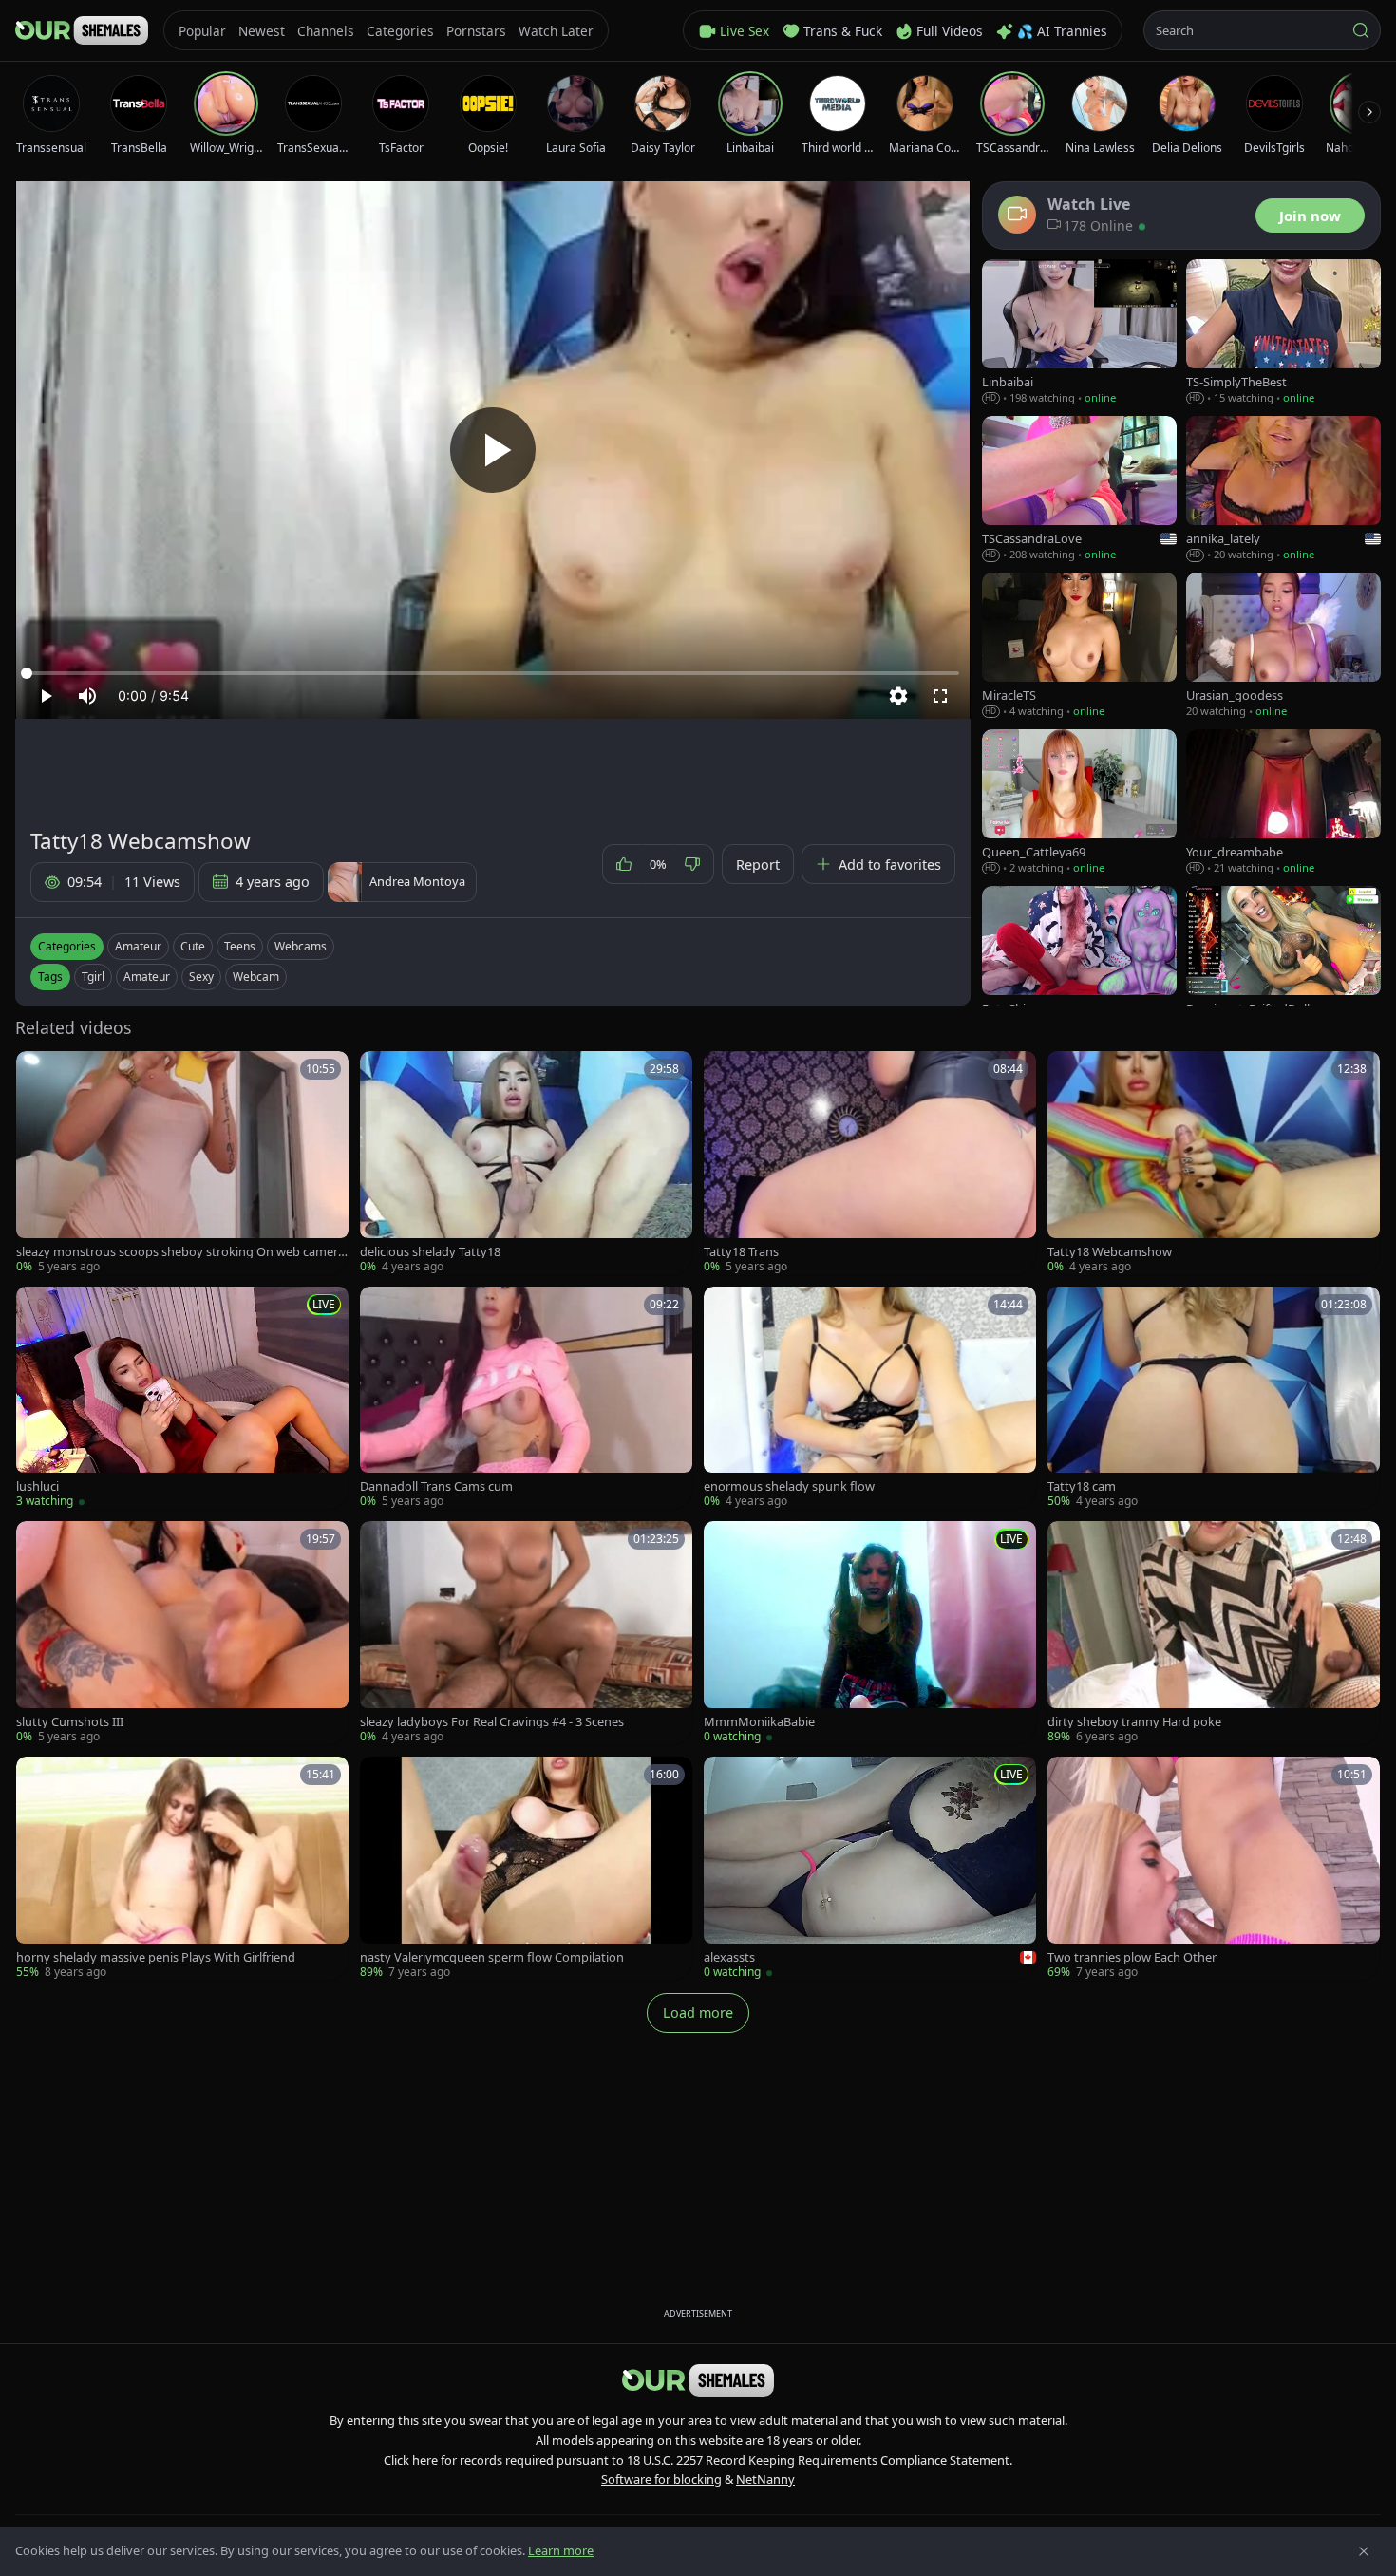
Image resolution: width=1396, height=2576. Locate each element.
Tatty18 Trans (741, 1252)
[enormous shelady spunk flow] (870, 1399)
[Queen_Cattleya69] (1079, 803)
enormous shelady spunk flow (789, 1486)
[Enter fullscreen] (940, 696)
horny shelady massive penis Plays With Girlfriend (156, 1957)
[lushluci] (182, 1399)
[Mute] (87, 696)
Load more (698, 2012)
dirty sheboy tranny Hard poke (1134, 1722)
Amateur (138, 946)
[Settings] (898, 696)
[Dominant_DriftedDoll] (1283, 959)
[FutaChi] (1079, 959)
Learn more (561, 2550)
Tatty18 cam (1082, 1486)
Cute (193, 946)
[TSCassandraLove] (1079, 489)
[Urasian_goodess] (1283, 646)
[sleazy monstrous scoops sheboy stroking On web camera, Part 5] (182, 1163)
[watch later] (37, 1072)
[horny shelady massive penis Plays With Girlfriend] (182, 1869)
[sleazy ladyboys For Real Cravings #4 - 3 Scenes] (526, 1633)
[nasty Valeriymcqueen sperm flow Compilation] (526, 1869)
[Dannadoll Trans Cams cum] (526, 1399)
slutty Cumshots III (70, 1722)
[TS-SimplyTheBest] (1283, 333)
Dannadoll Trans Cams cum (436, 1486)
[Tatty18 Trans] (870, 1163)
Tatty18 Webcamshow (1110, 1252)
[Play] (493, 450)
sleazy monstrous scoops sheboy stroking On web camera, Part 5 (182, 1252)
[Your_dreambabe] (1283, 803)
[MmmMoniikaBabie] (870, 1633)
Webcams (301, 946)
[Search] (1361, 30)
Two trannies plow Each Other (1132, 1957)
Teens (240, 946)
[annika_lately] (1283, 489)
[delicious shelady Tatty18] (526, 1163)
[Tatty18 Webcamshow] (1214, 1163)
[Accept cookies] (1364, 2551)
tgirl (93, 977)
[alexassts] (870, 1869)
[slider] (493, 673)
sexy (201, 977)
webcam (256, 977)
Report (758, 865)
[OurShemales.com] (82, 30)
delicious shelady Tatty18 (430, 1252)
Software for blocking (661, 2479)
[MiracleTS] (1079, 646)
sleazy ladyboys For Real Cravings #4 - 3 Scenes (492, 1722)
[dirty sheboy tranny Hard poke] (1214, 1633)
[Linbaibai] (1079, 333)
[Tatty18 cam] (1214, 1399)
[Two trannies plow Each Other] (1214, 1869)
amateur (147, 977)
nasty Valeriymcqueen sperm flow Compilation (492, 1957)
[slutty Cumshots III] (182, 1633)
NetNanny (765, 2479)
